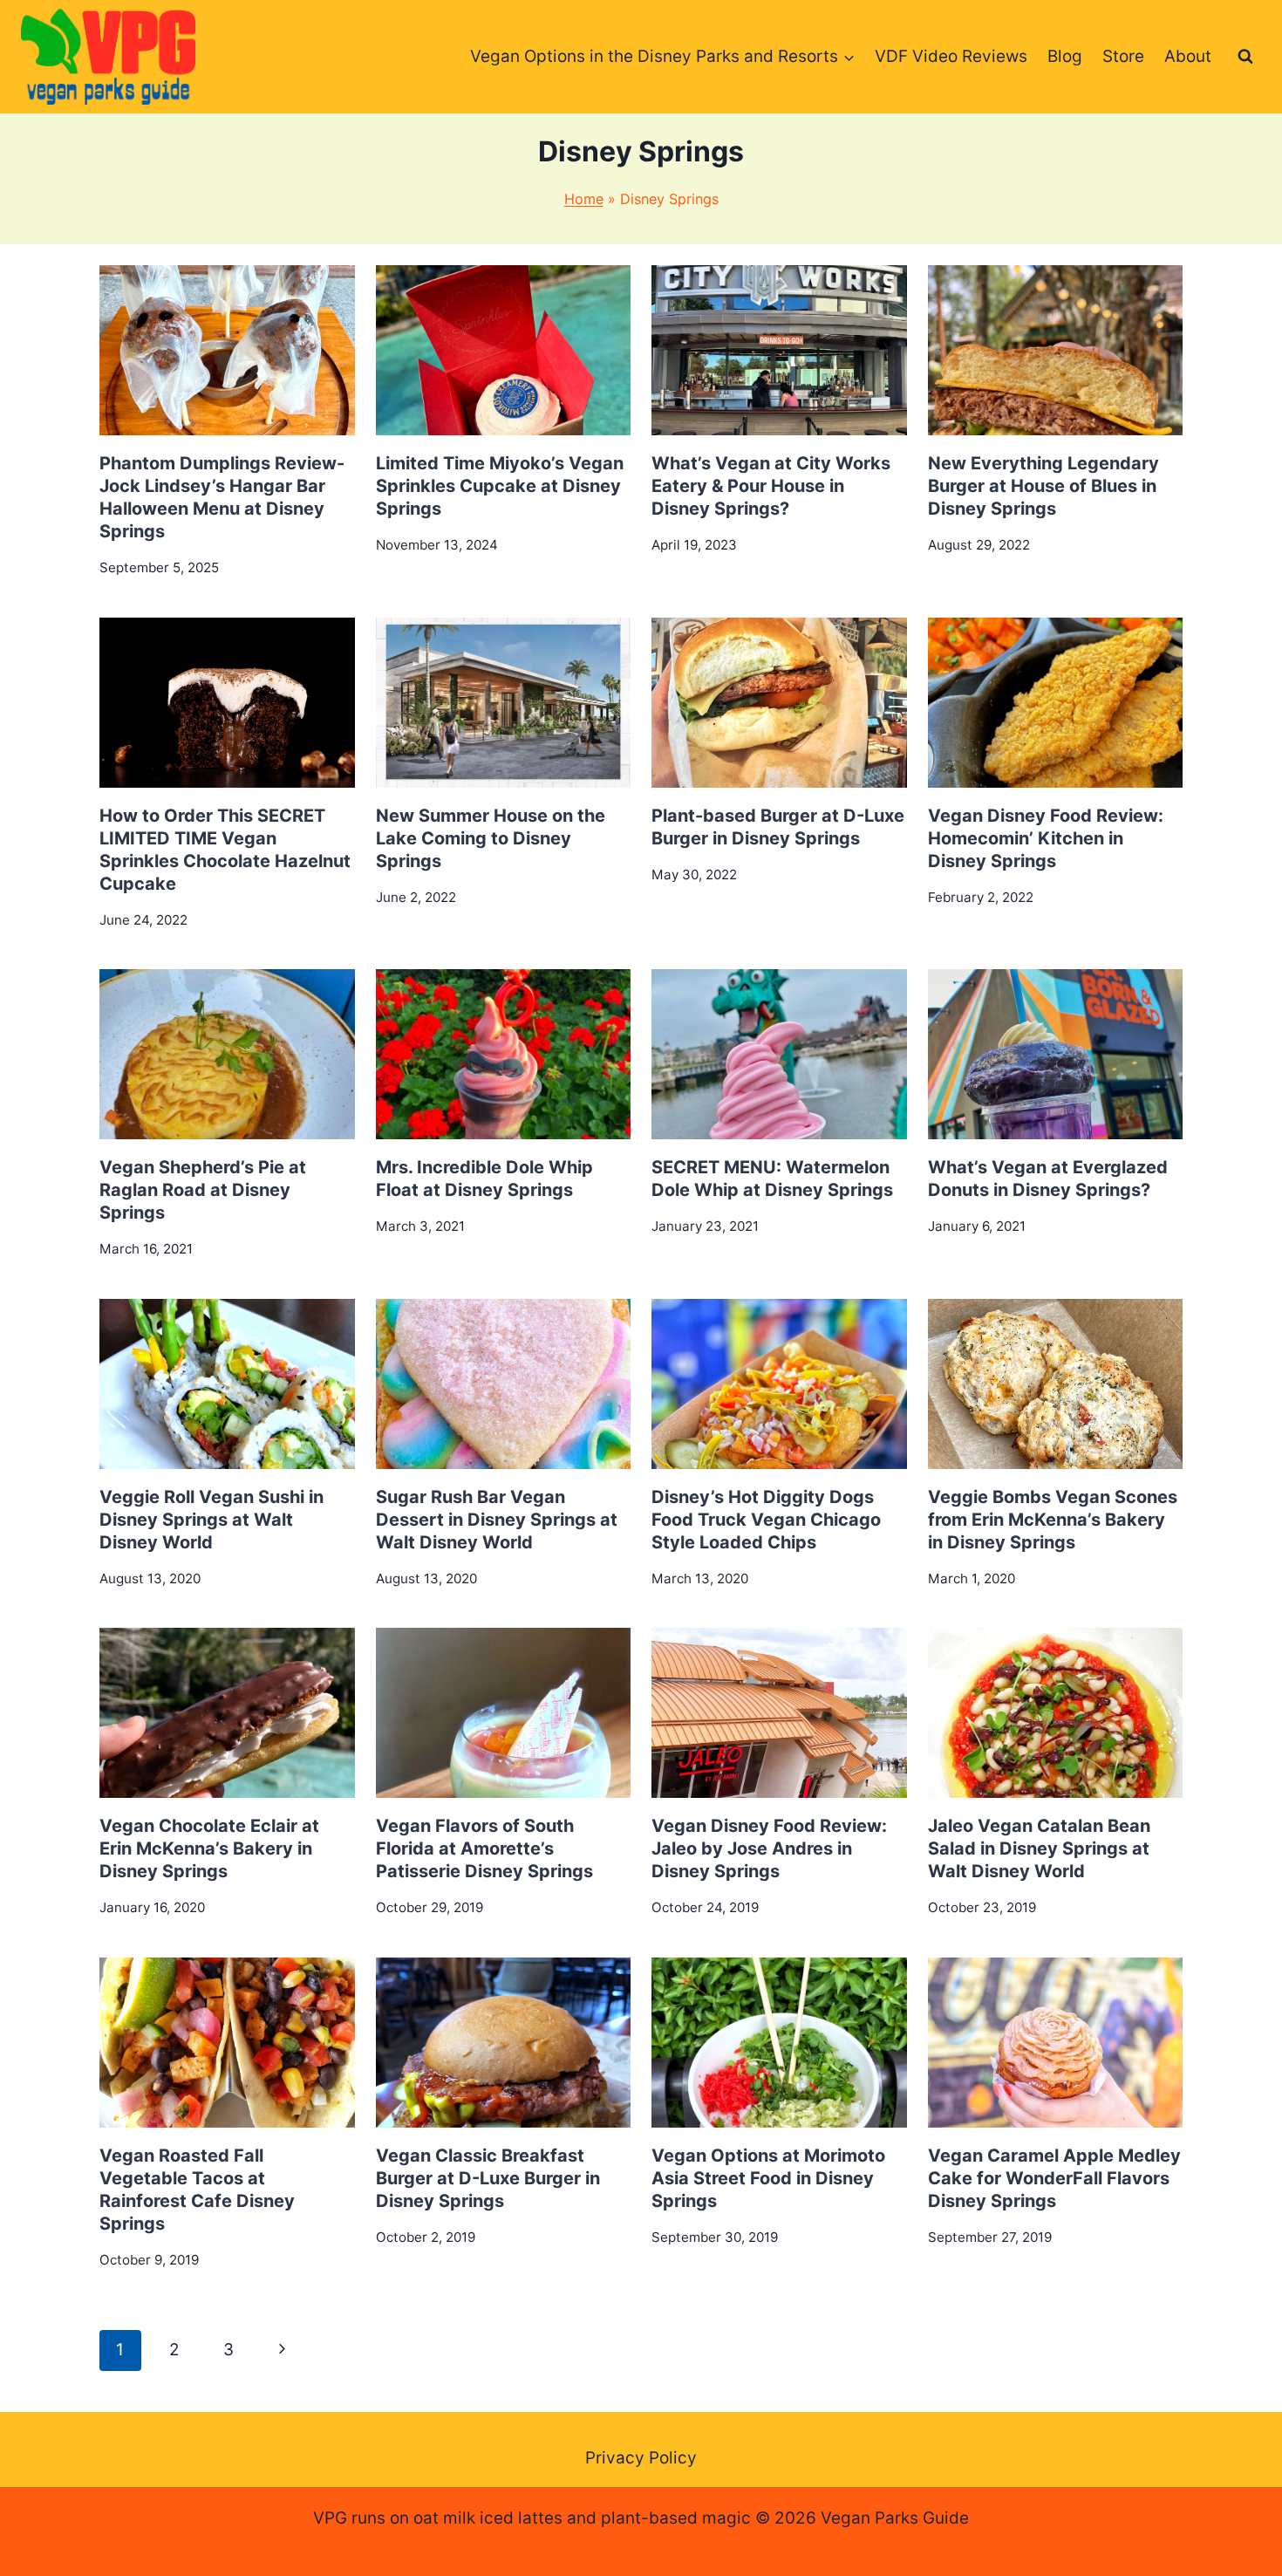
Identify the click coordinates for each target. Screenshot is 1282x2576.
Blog (1065, 56)
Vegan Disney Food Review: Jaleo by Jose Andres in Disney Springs (769, 1848)
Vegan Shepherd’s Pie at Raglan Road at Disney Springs (203, 1190)
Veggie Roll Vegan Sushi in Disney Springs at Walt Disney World (211, 1520)
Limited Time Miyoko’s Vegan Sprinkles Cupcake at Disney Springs (500, 486)
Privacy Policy (641, 2458)
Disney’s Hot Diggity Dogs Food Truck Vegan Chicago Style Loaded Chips (766, 1520)
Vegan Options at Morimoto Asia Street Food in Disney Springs (768, 2178)
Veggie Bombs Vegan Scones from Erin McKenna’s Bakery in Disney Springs (1053, 1520)
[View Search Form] (1245, 57)
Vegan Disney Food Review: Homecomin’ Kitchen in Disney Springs (1046, 838)
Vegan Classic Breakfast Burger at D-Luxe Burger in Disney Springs (488, 2178)
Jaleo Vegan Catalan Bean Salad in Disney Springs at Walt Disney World (1039, 1848)
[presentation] (227, 350)
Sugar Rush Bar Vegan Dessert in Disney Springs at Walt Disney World (497, 1520)
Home (584, 199)
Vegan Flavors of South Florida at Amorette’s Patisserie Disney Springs (484, 1848)
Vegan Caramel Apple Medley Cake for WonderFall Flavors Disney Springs (1054, 2178)
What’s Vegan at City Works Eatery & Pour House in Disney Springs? (771, 486)
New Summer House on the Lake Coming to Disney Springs (491, 838)
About (1188, 56)
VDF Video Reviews (951, 56)
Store (1123, 56)
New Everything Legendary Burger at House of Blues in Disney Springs (1043, 486)
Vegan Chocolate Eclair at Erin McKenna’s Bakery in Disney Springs (209, 1848)
